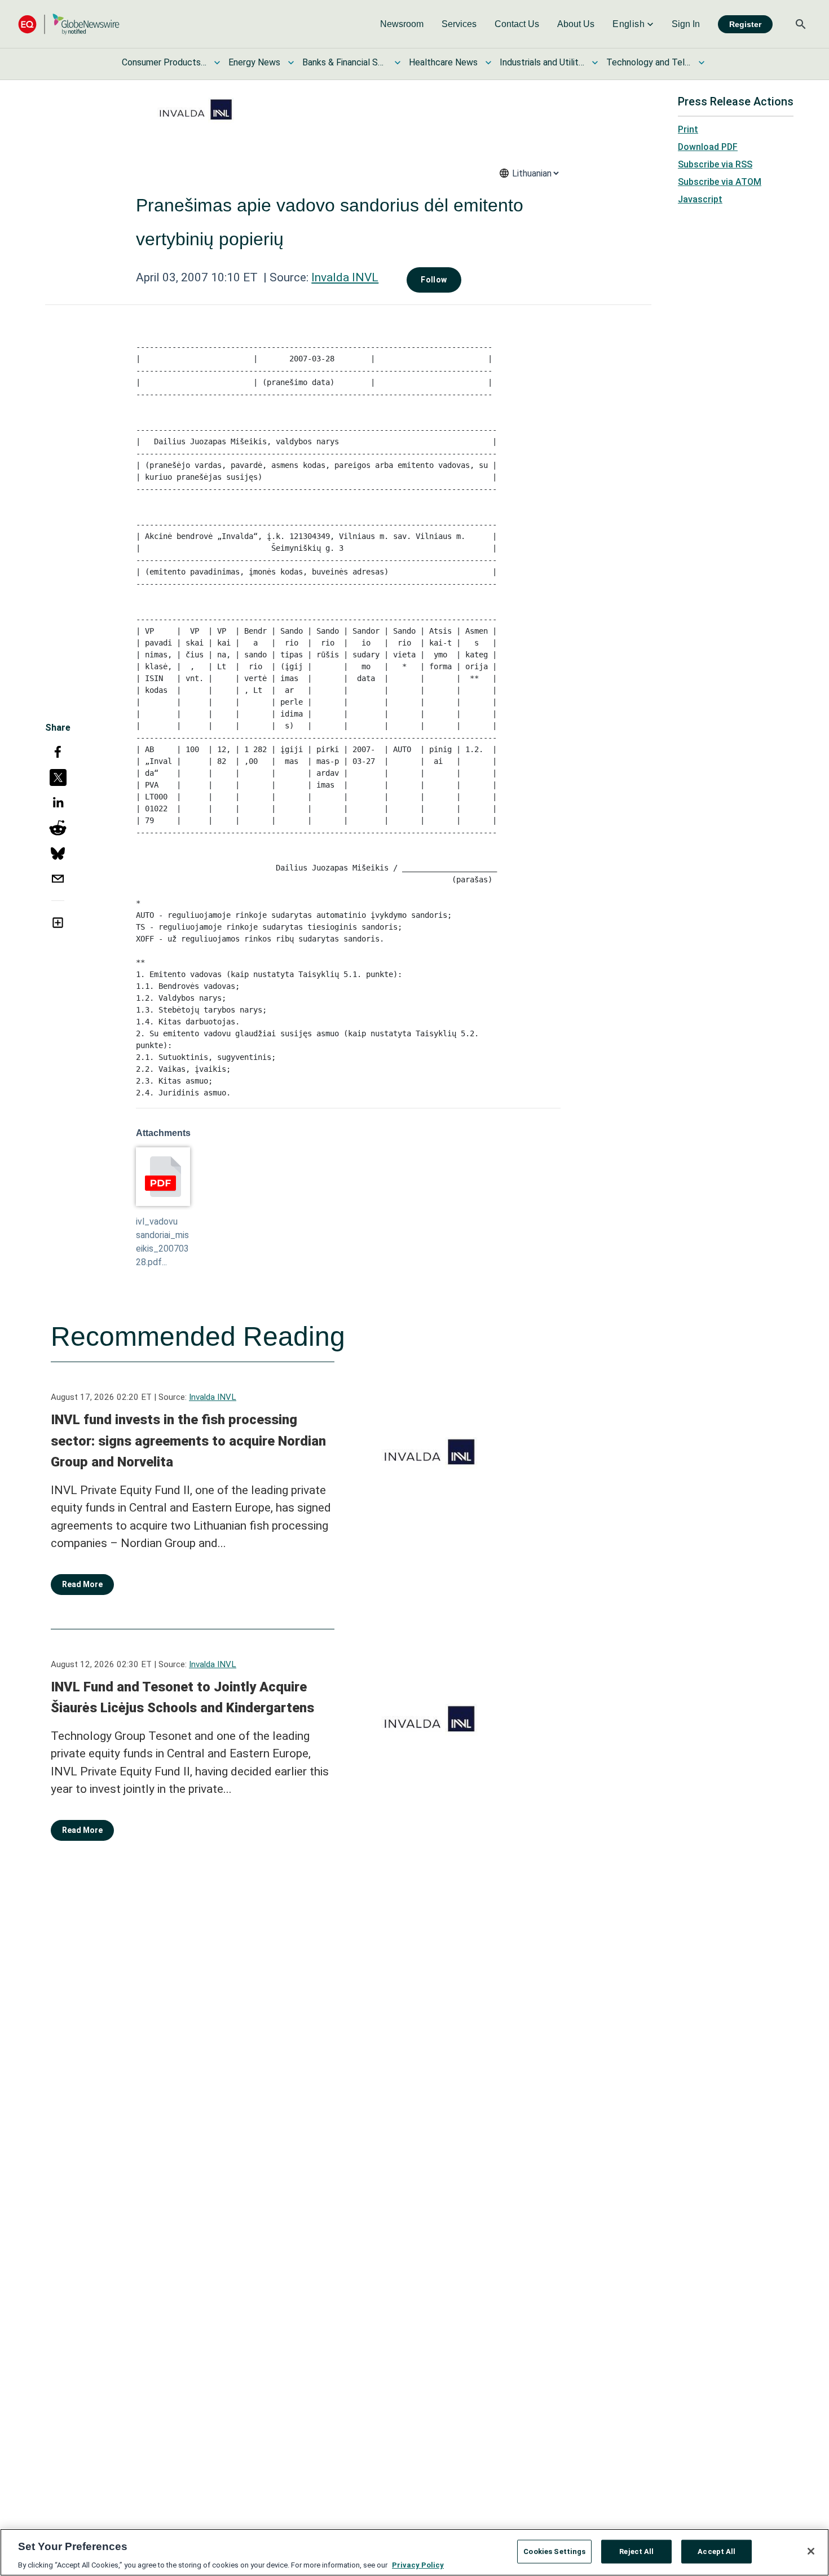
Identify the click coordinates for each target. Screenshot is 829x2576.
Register (745, 24)
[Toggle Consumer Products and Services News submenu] (217, 63)
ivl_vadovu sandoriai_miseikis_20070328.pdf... (162, 1242)
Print (688, 129)
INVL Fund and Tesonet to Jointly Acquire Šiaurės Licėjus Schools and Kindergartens (182, 1698)
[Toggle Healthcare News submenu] (488, 63)
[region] (414, 2552)
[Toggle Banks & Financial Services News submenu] (398, 63)
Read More (82, 1584)
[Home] (69, 24)
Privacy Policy (418, 2564)
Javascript (700, 199)
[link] (402, 24)
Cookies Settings (554, 2551)
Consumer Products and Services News (164, 62)
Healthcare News (443, 62)
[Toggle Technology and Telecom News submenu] (702, 63)
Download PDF (708, 147)
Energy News (254, 62)
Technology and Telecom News (649, 62)
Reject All (636, 2551)
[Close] (811, 2551)
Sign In (686, 24)
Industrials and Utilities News (542, 62)
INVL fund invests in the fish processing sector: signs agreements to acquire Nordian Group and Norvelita (188, 1441)
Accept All (716, 2551)
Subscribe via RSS (715, 164)
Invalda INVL (345, 277)
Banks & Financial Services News (345, 62)
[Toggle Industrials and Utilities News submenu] (595, 63)
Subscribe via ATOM (720, 182)
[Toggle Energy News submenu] (291, 63)
